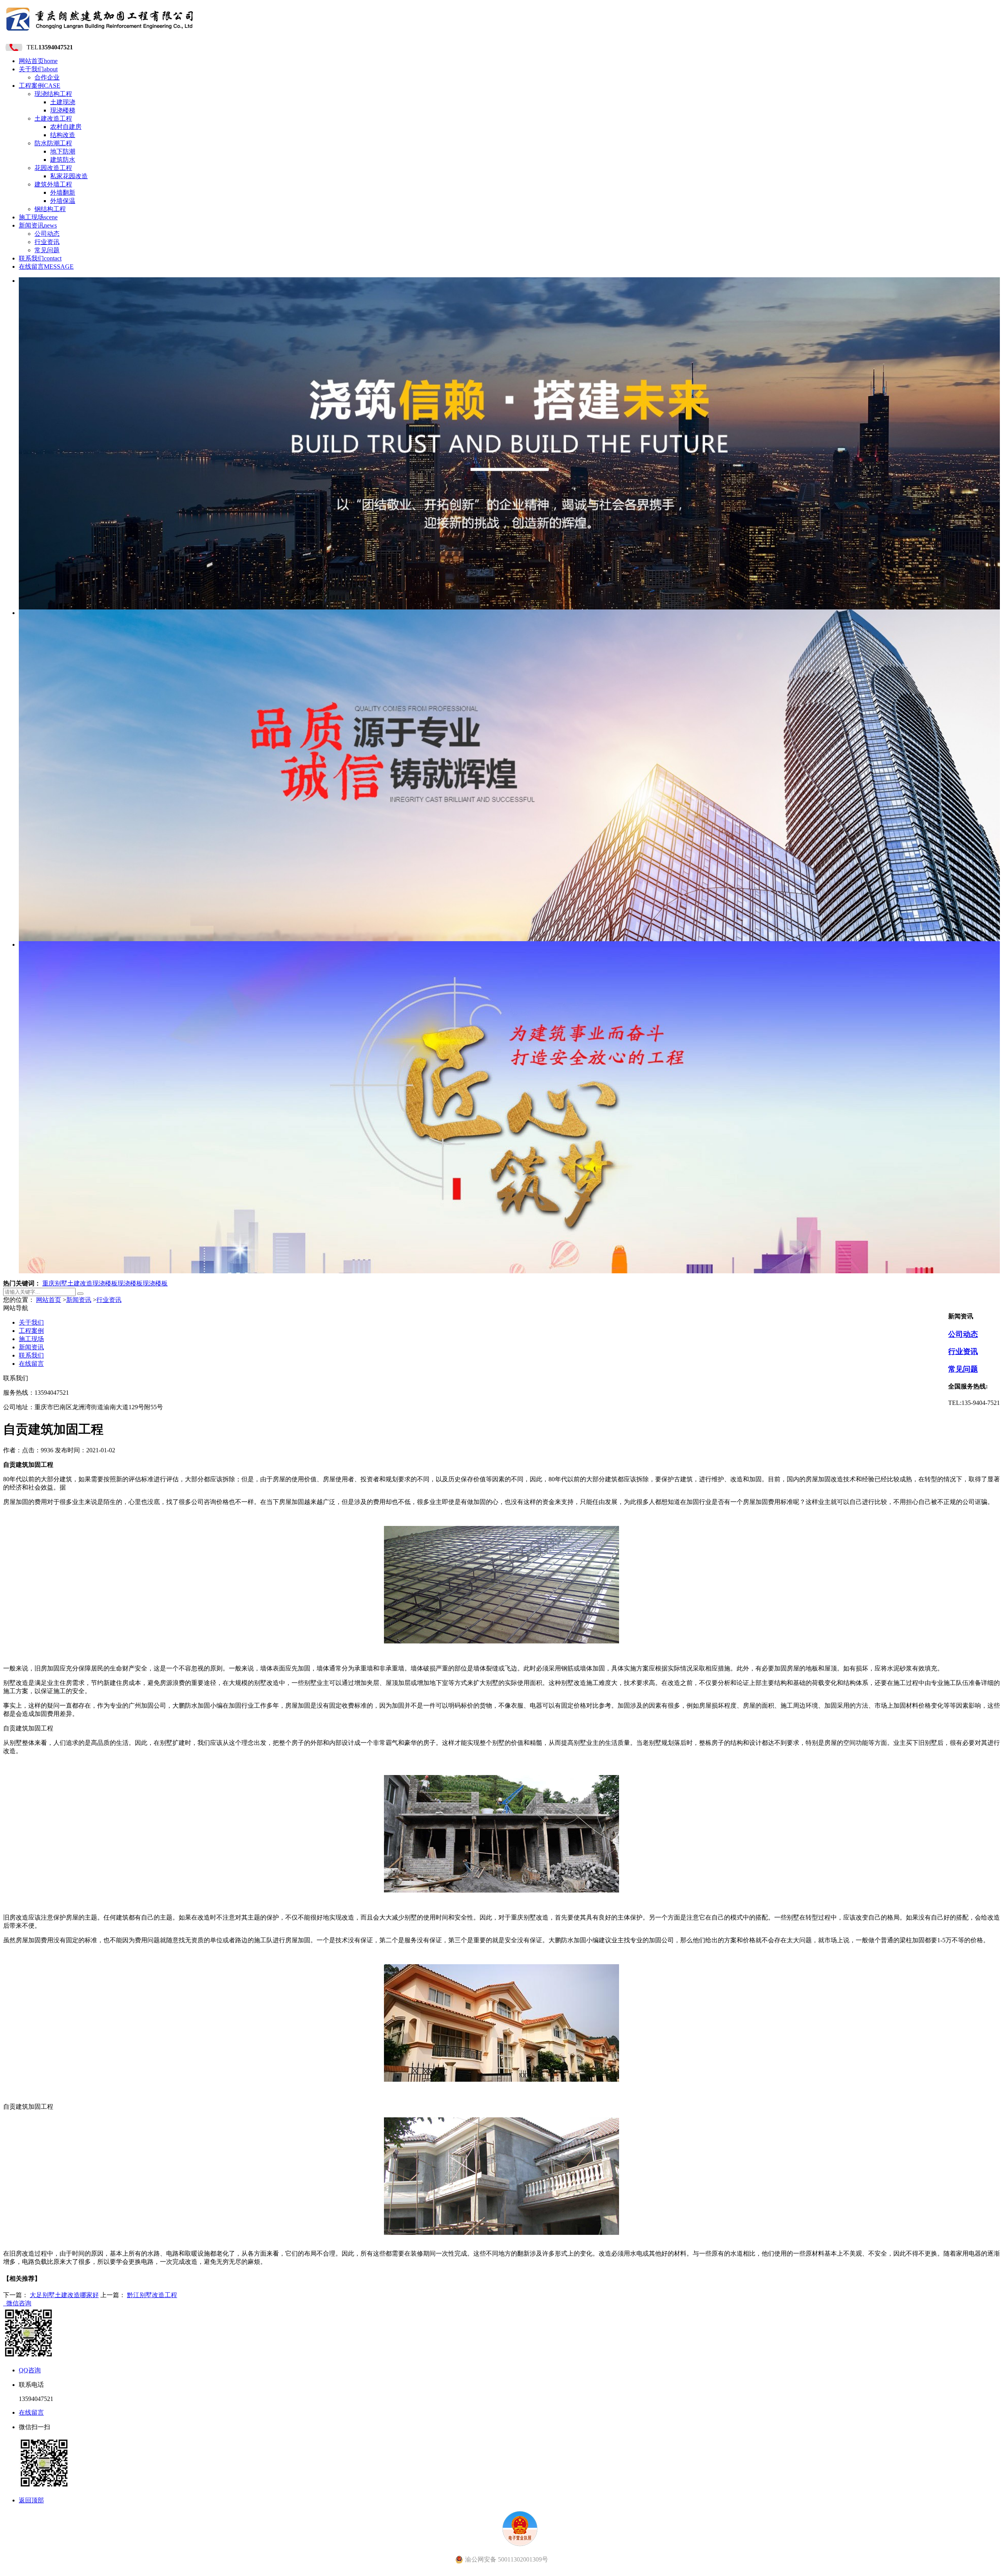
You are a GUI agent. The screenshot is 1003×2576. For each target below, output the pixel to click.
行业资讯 (47, 242)
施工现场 (38, 217)
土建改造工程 (53, 118)
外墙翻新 (63, 193)
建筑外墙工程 (53, 184)
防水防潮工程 (53, 143)
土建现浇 (63, 102)
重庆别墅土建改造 (67, 1283)
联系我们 (40, 258)
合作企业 (47, 77)
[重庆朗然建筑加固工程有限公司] (100, 33)
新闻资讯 (38, 225)
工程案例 (40, 86)
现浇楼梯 (63, 110)
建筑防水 (63, 160)
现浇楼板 (105, 1283)
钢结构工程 (50, 209)
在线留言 (46, 267)
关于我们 (38, 69)
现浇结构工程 (53, 94)
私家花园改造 (69, 176)
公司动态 (47, 234)
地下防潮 (63, 151)
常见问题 (47, 250)
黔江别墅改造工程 (152, 2295)
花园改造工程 (53, 168)
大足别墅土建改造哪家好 (64, 2295)
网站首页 (38, 61)
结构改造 (63, 135)
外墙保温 (63, 201)
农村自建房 (66, 127)
